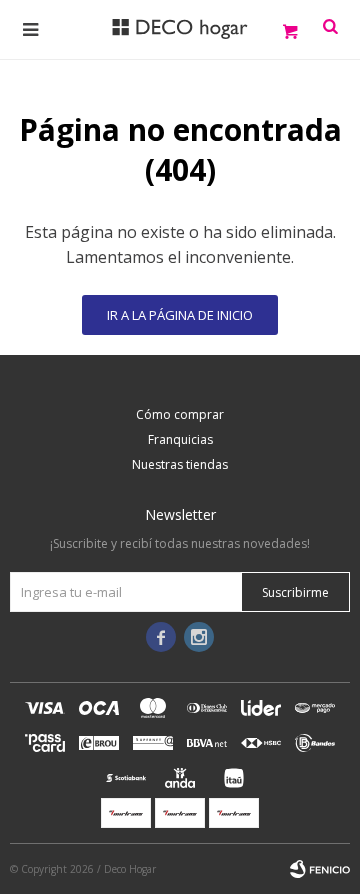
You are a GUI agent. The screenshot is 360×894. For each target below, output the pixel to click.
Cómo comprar (180, 414)
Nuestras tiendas (180, 464)
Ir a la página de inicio (180, 315)
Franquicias (180, 439)
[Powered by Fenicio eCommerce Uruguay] (320, 869)
